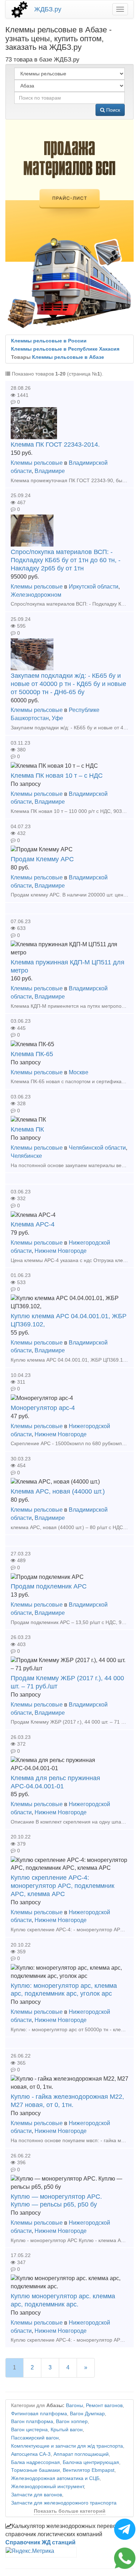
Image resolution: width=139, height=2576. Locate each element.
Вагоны (74, 2405)
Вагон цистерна (29, 2430)
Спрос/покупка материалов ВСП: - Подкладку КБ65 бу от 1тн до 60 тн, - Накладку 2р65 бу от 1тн (66, 560)
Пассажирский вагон (35, 2438)
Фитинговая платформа (39, 2414)
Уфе (57, 718)
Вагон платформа (32, 2421)
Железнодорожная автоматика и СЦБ (55, 2478)
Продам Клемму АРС (42, 859)
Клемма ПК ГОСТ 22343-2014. (55, 445)
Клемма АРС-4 (33, 1224)
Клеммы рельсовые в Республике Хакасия (65, 349)
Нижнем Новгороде (61, 1251)
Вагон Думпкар (87, 2414)
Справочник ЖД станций (40, 2542)
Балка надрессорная (35, 2462)
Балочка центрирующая (91, 2462)
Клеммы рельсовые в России (49, 341)
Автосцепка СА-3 (31, 2454)
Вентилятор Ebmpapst (89, 2470)
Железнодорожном (36, 595)
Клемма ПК (27, 1129)
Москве (79, 1072)
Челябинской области (97, 1148)
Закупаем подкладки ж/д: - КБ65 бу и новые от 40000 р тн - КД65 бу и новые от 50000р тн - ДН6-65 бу (68, 684)
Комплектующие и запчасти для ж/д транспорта (67, 2446)
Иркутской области (94, 587)
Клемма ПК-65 (32, 1054)
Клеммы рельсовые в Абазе (68, 357)
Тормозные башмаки (35, 2470)
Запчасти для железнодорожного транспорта (64, 2503)
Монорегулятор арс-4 (43, 1408)
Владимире (50, 471)
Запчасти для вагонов (37, 2495)
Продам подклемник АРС (49, 1586)
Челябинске (26, 1156)
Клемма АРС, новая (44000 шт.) (58, 1491)
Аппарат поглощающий (81, 2454)
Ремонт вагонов (104, 2405)
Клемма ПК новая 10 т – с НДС (57, 776)
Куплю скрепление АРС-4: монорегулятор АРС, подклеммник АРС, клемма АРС (63, 1886)
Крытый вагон (67, 2430)
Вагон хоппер (72, 2421)
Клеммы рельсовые (37, 463)
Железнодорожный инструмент (47, 2487)
